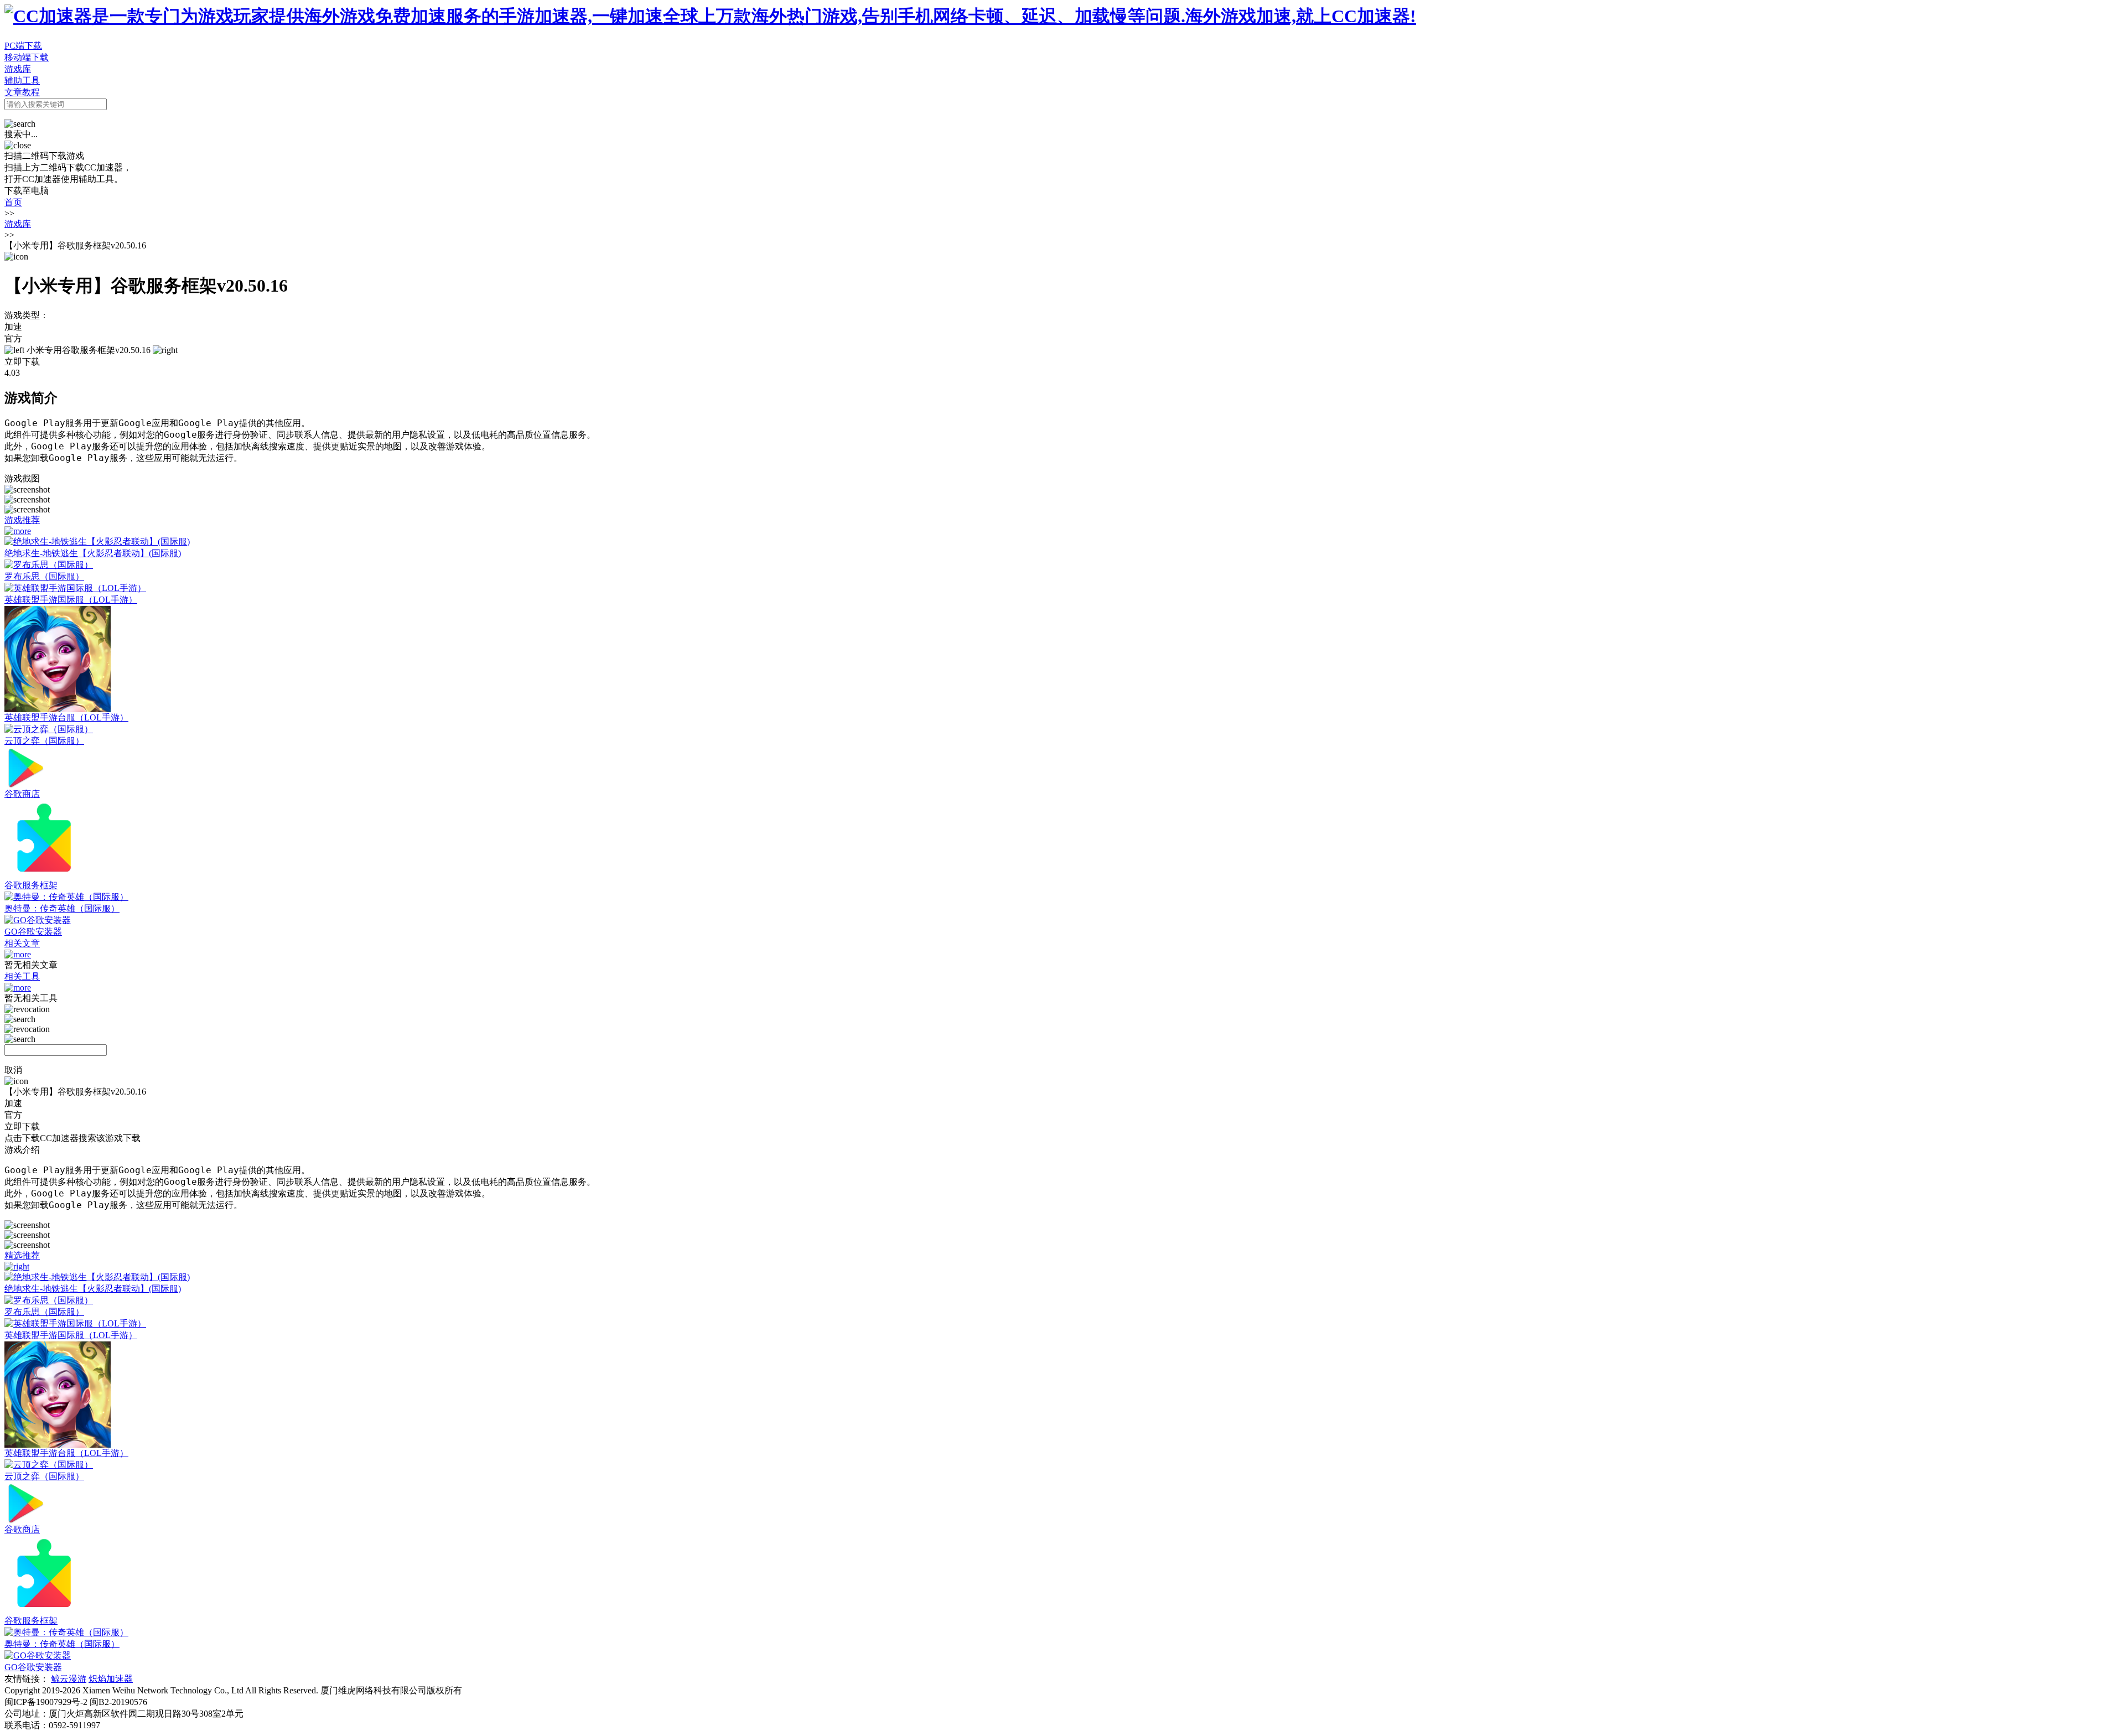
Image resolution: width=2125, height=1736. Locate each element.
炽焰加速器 (111, 1679)
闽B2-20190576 (118, 1702)
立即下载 (22, 362)
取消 (13, 1070)
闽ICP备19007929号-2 (46, 1702)
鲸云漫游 (69, 1679)
